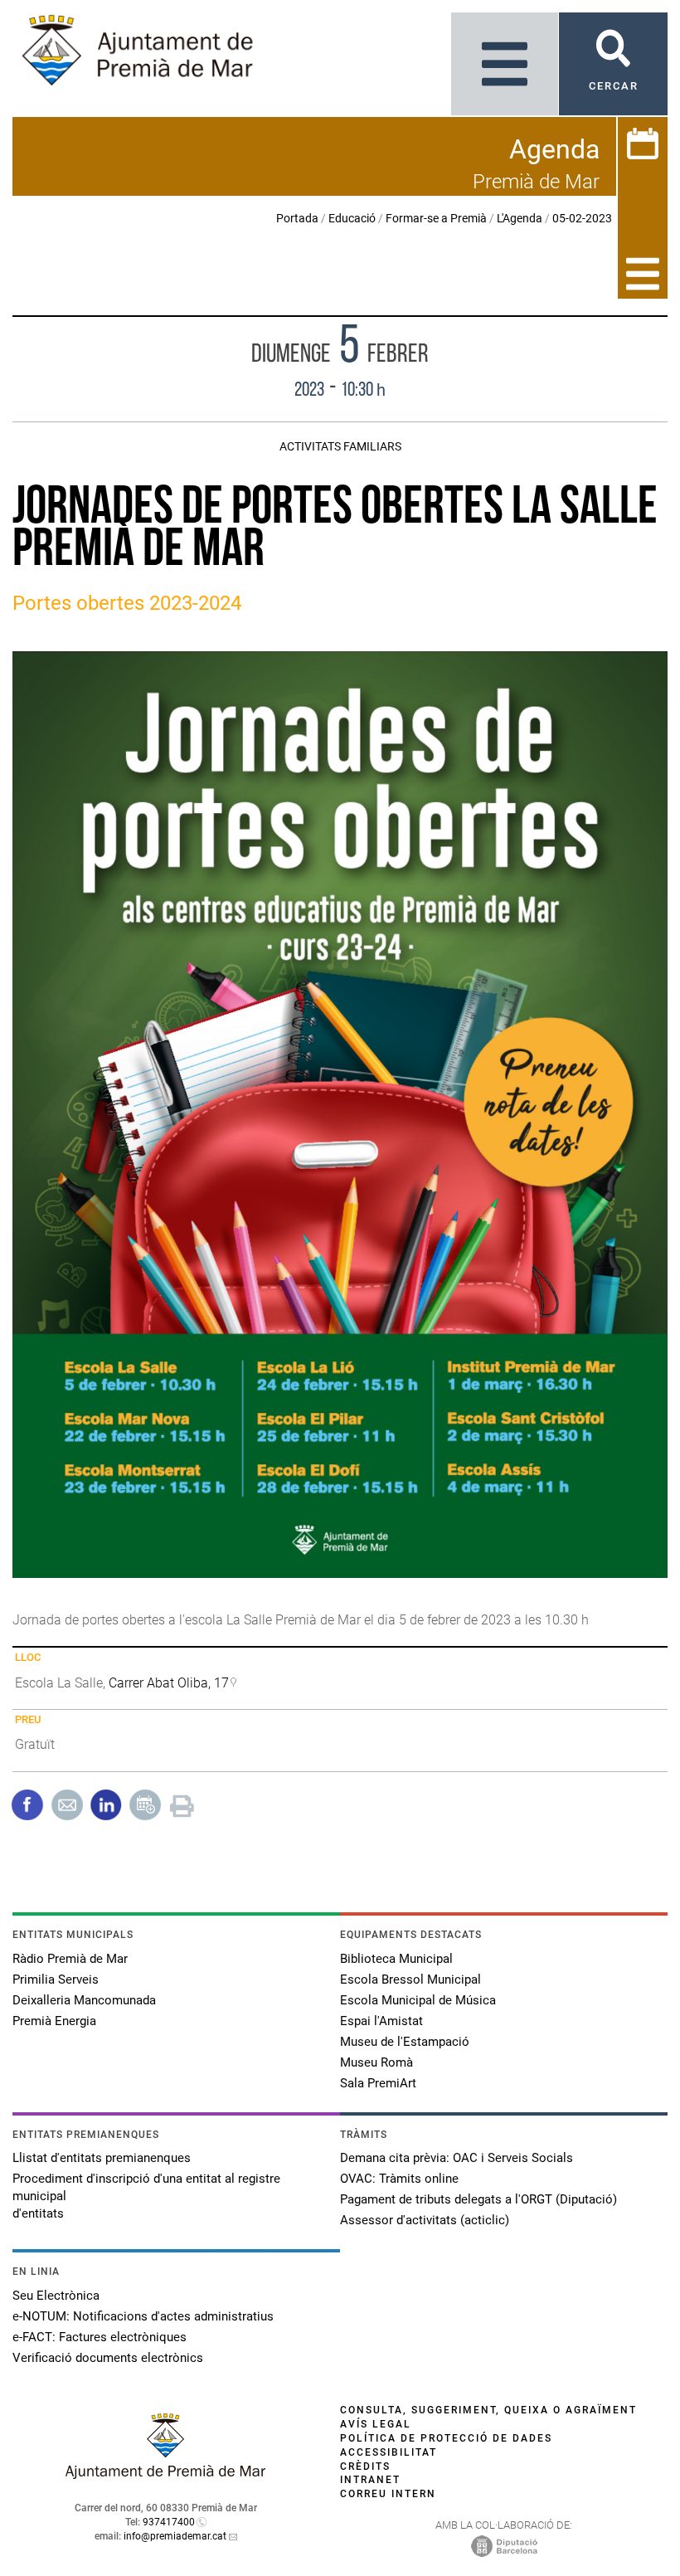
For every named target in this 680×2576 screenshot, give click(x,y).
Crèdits (365, 2466)
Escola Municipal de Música (418, 2000)
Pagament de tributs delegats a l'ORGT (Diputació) (478, 2199)
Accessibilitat (389, 2452)
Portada (297, 218)
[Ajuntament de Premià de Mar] (166, 2474)
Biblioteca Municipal (396, 1959)
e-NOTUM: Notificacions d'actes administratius (143, 2316)
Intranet (370, 2480)
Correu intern (388, 2494)
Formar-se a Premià (436, 218)
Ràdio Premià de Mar (70, 1959)
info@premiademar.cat (175, 2536)
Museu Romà (376, 2062)
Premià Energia (54, 2021)
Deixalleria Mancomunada (84, 2000)
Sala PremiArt (378, 2083)
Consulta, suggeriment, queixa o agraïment (488, 2410)
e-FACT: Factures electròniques (100, 2337)
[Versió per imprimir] (182, 1803)
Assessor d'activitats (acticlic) (425, 2220)
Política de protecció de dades (446, 2438)
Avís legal (376, 2424)
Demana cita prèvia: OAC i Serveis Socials (457, 2158)
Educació (352, 218)
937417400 (169, 2522)
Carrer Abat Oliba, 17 (169, 1683)
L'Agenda (520, 218)
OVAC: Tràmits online (399, 2179)
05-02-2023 (582, 218)
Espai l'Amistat (381, 2021)
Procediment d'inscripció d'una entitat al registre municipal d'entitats (146, 2196)
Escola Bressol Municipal (410, 1979)
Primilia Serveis (56, 1979)
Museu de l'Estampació (405, 2042)
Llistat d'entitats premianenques (102, 2158)
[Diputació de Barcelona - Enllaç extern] (504, 2545)
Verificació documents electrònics (108, 2358)
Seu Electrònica (56, 2296)
